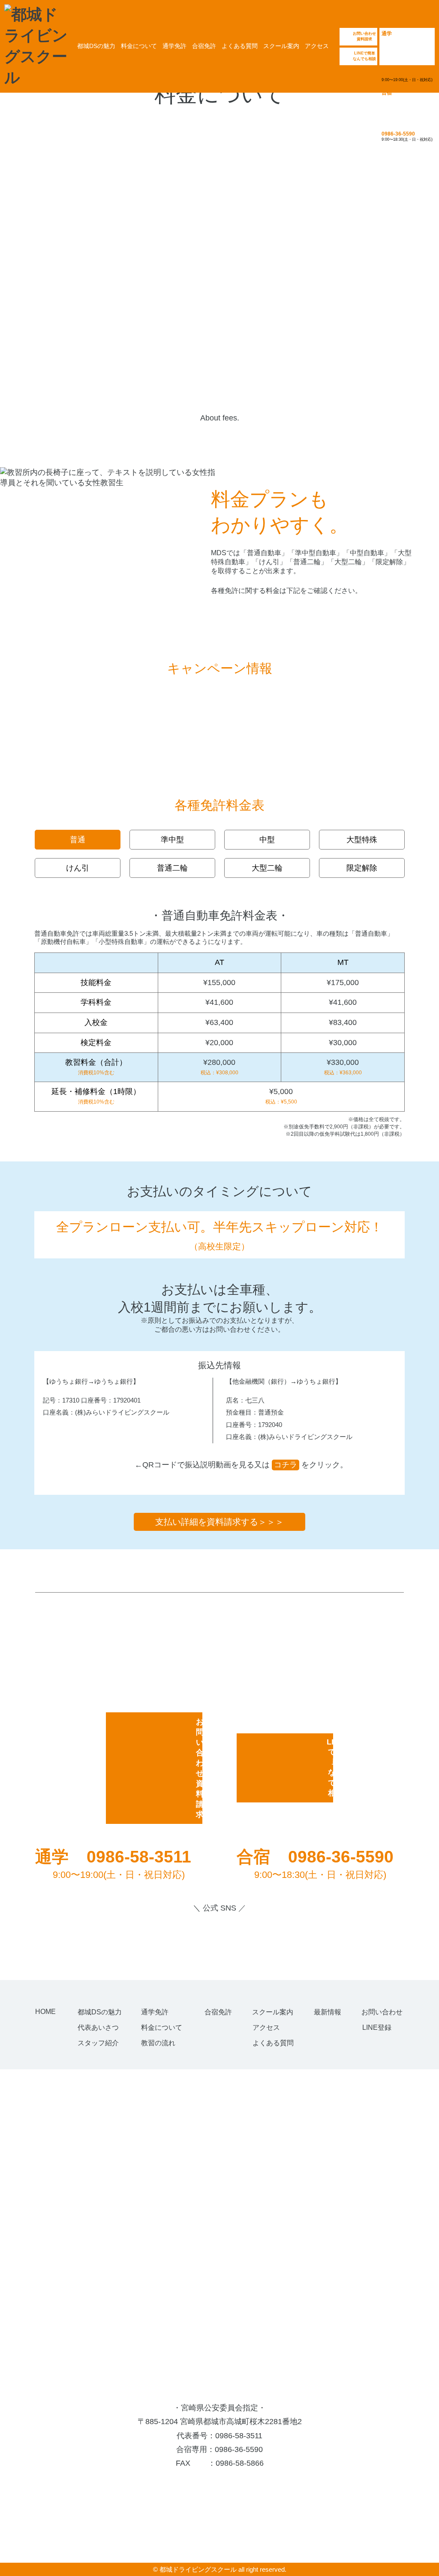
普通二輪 (172, 868)
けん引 (78, 868)
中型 (267, 840)
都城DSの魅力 (96, 46)
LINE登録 (377, 2027)
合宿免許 (204, 46)
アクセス (317, 46)
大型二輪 (267, 868)
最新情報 (328, 2012)
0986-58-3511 (239, 2436)
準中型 (172, 840)
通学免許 (174, 46)
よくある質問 (240, 46)
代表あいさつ (98, 2027)
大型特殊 (362, 840)
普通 (78, 840)
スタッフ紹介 (98, 2043)
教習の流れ (158, 2043)
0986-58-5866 (240, 2463)
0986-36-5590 (239, 2449)
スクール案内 (281, 46)
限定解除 (362, 868)
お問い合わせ (382, 2012)
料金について (139, 46)
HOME (45, 2012)
